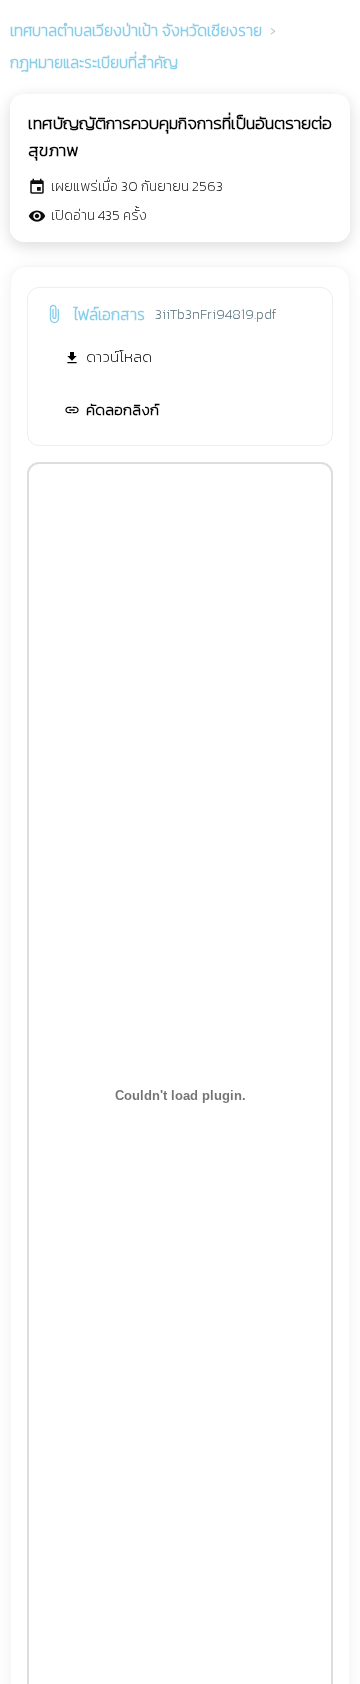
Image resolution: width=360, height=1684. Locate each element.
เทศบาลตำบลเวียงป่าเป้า (136, 30)
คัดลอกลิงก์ (111, 409)
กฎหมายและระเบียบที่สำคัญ (94, 62)
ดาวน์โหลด (108, 356)
